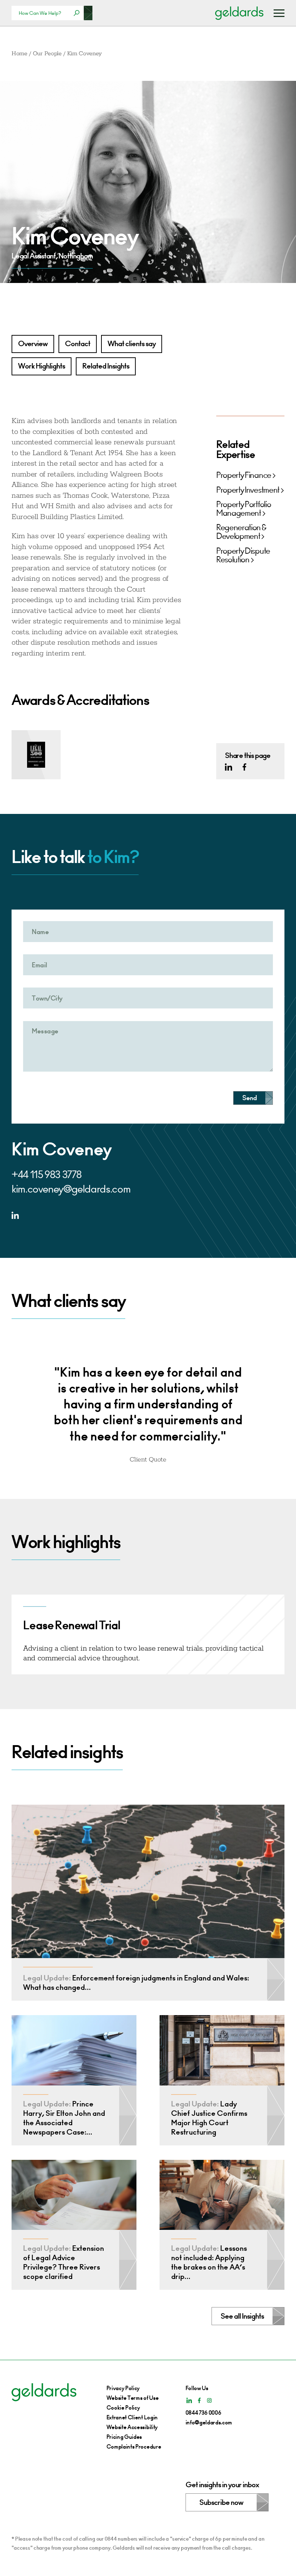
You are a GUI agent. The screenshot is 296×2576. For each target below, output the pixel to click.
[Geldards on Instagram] (209, 2400)
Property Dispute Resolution (243, 555)
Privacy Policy (123, 2388)
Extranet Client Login (132, 2417)
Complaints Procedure (134, 2447)
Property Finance (244, 475)
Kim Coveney (84, 54)
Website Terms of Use (133, 2398)
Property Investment (248, 490)
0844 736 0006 (203, 2413)
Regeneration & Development (241, 532)
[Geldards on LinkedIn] (228, 767)
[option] (148, 1409)
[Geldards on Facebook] (244, 767)
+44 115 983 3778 (47, 1175)
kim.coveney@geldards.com (71, 1189)
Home (19, 54)
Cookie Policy (123, 2408)
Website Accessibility (132, 2427)
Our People (47, 54)
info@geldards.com (209, 2422)
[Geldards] (239, 13)
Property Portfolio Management (243, 509)
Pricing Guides (124, 2437)
